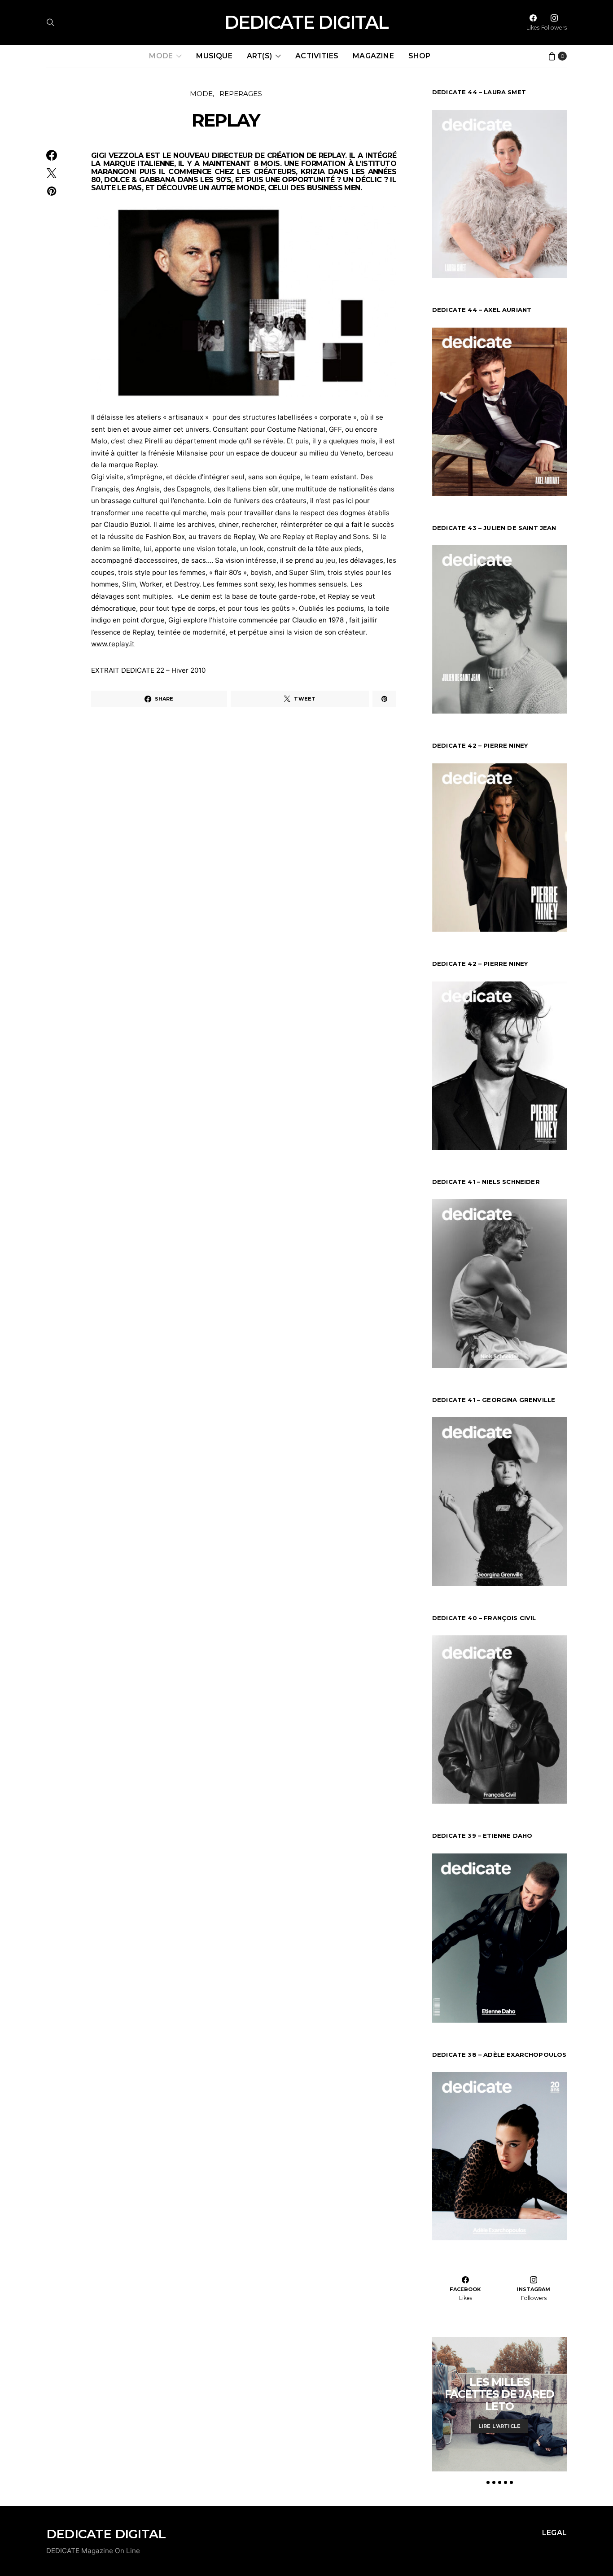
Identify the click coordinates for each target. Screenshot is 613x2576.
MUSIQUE (214, 56)
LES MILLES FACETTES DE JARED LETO (500, 2394)
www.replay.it (113, 644)
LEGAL (554, 2533)
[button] (488, 2482)
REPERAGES (241, 94)
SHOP (420, 56)
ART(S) (259, 56)
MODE (161, 56)
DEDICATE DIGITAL (306, 22)
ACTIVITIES (317, 56)
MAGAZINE (373, 56)
